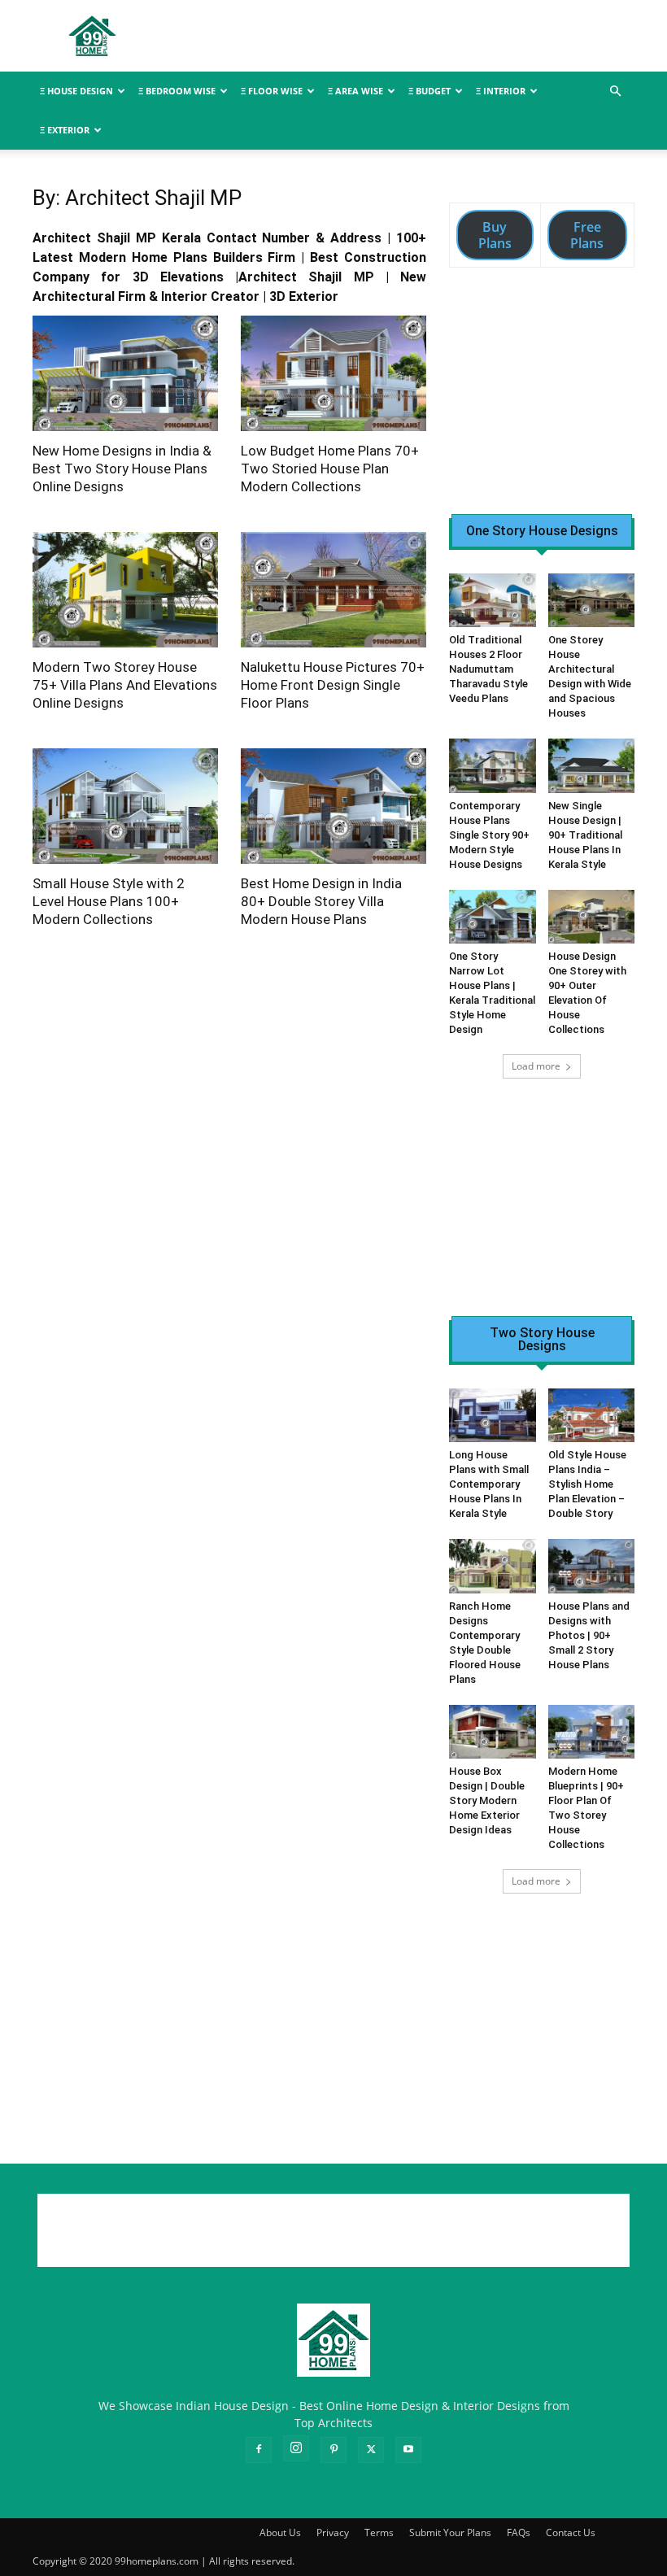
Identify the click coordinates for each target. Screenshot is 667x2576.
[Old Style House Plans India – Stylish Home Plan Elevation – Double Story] (592, 1415)
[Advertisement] (443, 36)
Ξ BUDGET (429, 91)
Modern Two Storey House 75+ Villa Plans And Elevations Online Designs (125, 685)
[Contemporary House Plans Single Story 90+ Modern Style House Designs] (493, 765)
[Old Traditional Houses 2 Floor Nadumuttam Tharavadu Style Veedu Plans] (493, 600)
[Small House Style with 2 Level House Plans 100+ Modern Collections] (125, 806)
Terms (379, 2532)
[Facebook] (259, 2450)
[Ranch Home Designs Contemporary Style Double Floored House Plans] (493, 1566)
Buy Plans (495, 235)
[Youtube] (408, 2450)
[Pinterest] (333, 2450)
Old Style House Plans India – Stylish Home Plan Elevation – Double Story (587, 1484)
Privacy (333, 2532)
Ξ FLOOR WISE (272, 91)
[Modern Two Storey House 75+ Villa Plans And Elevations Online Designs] (125, 590)
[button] (615, 92)
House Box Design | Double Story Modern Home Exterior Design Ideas (487, 1800)
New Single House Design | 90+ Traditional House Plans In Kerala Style (585, 835)
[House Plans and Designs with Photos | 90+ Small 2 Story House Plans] (592, 1566)
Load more (536, 1066)
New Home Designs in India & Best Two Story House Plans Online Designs (122, 469)
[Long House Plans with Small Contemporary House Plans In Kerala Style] (493, 1415)
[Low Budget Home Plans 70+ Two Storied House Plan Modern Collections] (333, 373)
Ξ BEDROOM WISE (177, 91)
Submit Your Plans (450, 2532)
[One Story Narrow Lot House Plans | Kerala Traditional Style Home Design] (493, 917)
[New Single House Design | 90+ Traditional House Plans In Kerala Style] (592, 765)
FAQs (519, 2532)
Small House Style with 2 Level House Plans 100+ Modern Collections (109, 901)
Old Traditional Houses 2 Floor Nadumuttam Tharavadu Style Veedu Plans (488, 669)
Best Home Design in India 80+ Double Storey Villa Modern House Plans (321, 901)
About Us (280, 2532)
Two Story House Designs (542, 1340)
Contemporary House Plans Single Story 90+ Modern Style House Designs (489, 835)
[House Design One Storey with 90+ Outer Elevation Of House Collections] (592, 917)
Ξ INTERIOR (501, 91)
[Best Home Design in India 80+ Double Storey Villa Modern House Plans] (333, 806)
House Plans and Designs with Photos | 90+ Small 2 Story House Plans (589, 1635)
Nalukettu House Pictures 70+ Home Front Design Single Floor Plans (333, 685)
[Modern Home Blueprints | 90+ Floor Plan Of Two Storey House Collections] (592, 1732)
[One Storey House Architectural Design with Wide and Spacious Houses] (592, 600)
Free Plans (587, 235)
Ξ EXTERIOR (65, 130)
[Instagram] (296, 2448)
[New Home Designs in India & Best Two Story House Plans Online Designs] (125, 373)
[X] (371, 2450)
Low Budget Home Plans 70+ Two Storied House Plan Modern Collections (330, 469)
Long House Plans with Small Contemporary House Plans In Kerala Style (489, 1484)
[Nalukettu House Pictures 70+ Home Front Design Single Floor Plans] (333, 590)
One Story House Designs (542, 531)
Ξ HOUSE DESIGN (76, 91)
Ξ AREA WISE (355, 91)
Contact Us (571, 2532)
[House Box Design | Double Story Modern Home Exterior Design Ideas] (493, 1732)
